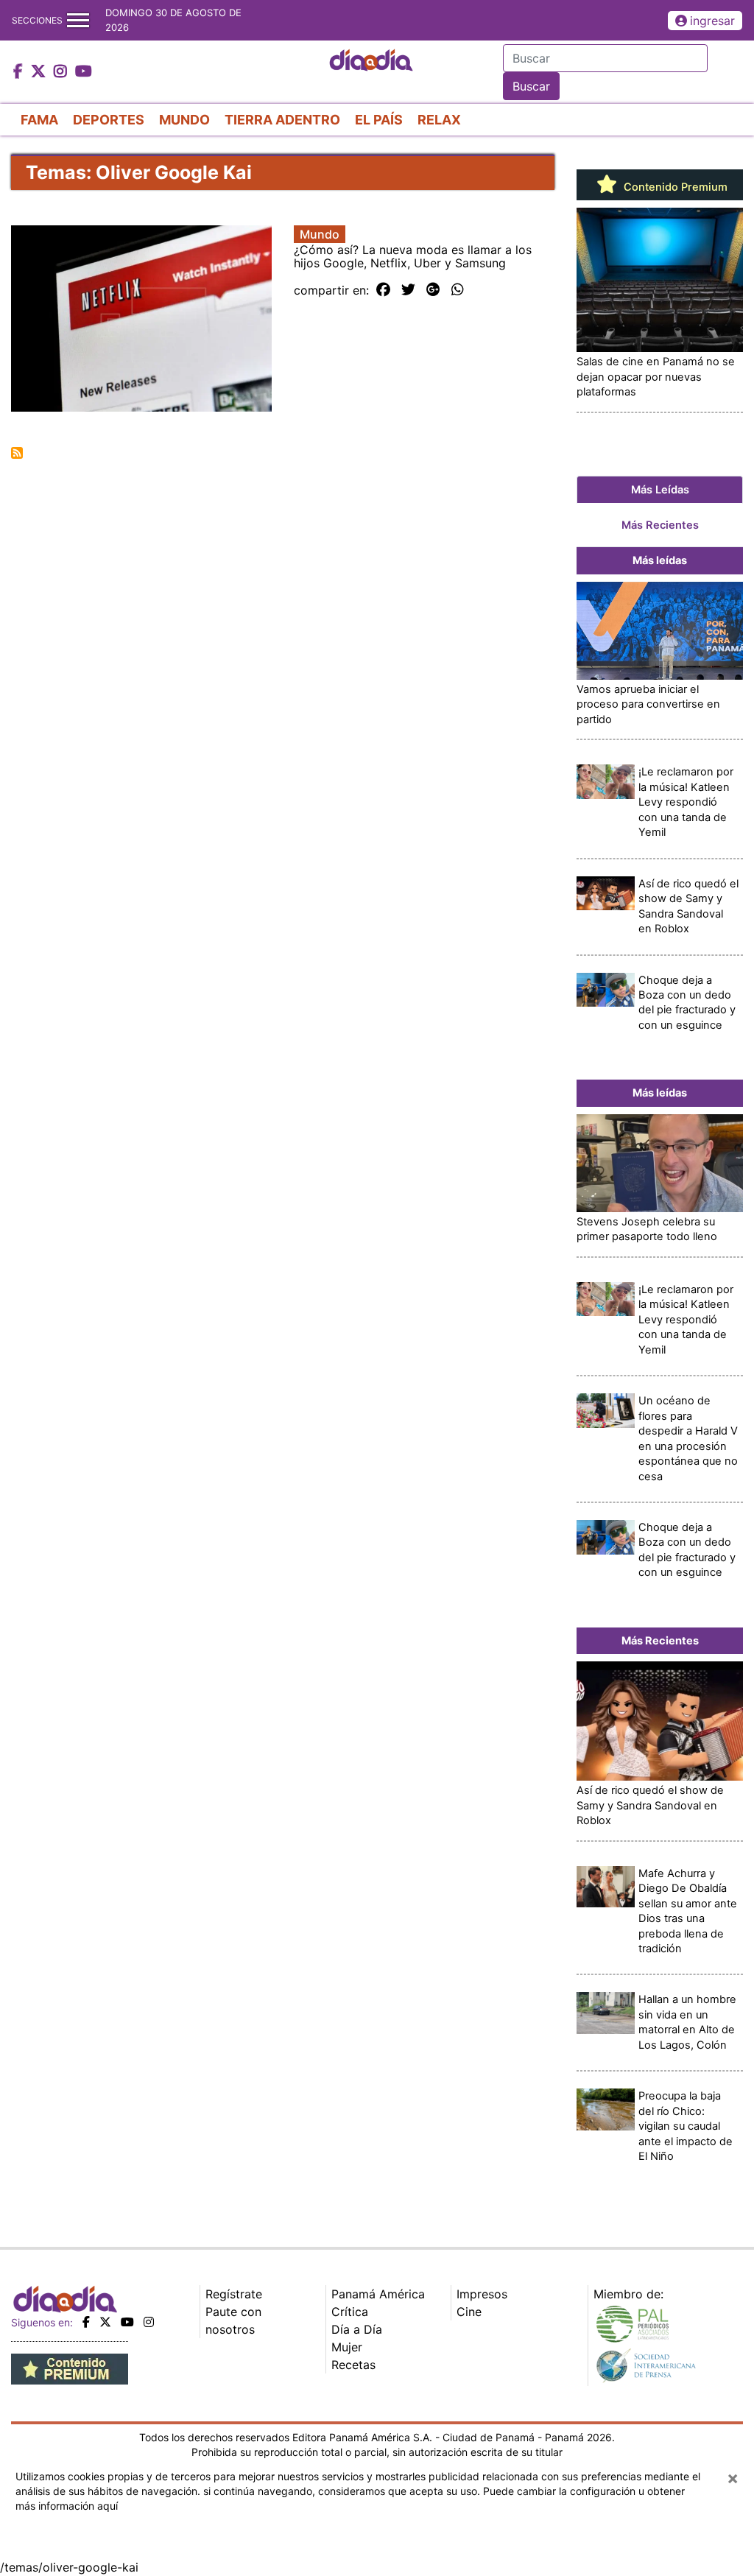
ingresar (712, 21)
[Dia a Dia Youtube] (84, 72)
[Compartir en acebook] (383, 290)
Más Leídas (660, 490)
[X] (105, 2322)
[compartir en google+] (433, 290)
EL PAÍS (379, 120)
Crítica (350, 2312)
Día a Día (357, 2329)
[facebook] (86, 2322)
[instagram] (149, 2322)
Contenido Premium (674, 187)
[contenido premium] (70, 2368)
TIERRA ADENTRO (282, 120)
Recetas (353, 2365)
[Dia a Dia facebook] (20, 72)
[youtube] (127, 2322)
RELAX (439, 120)
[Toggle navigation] (78, 20)
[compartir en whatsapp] (458, 290)
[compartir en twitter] (408, 290)
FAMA (39, 120)
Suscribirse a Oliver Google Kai (17, 453)
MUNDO (184, 120)
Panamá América (378, 2294)
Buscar (531, 86)
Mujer (347, 2347)
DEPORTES (109, 120)
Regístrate (234, 2294)
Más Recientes (660, 525)
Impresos (482, 2294)
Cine (469, 2312)
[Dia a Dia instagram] (62, 72)
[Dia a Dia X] (40, 72)
